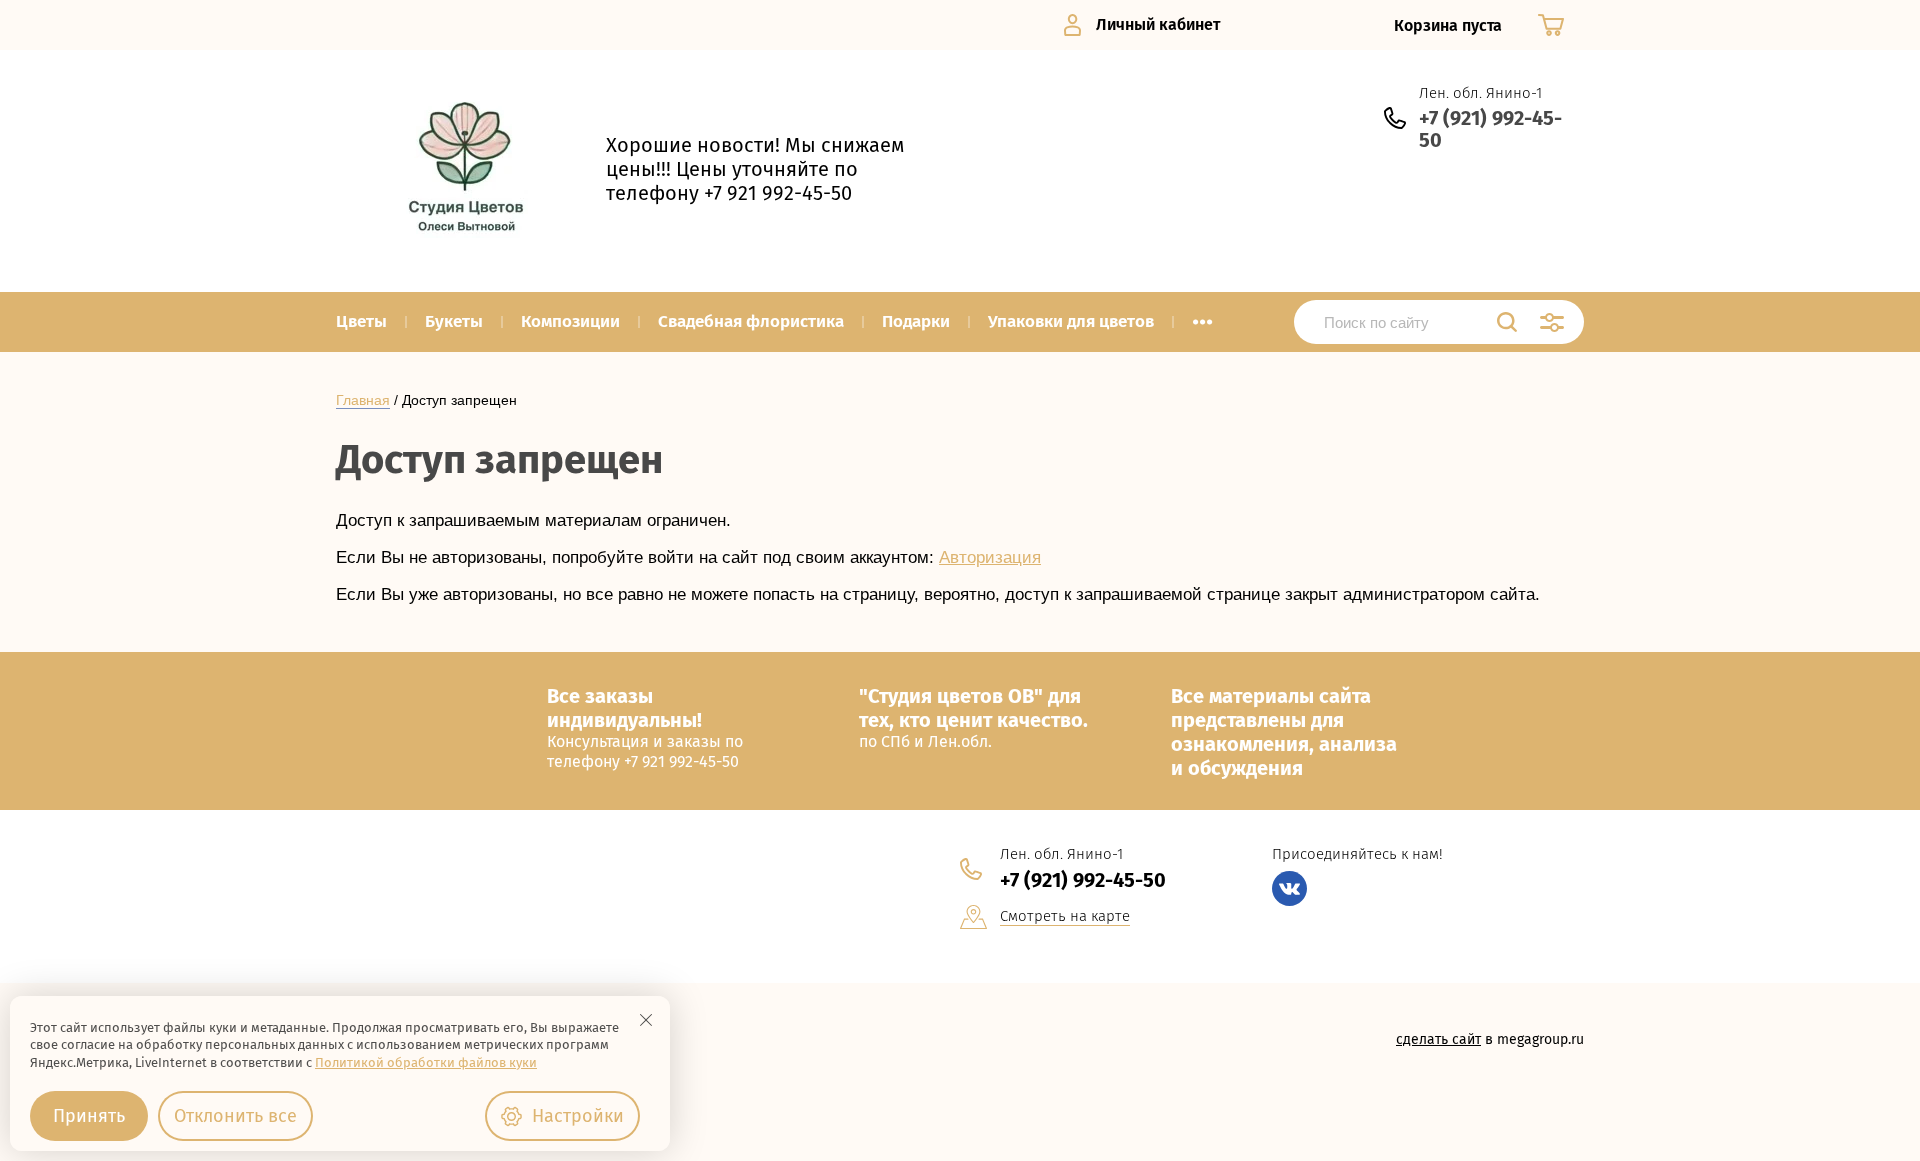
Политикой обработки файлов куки (426, 1062)
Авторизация (990, 557)
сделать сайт (1438, 1039)
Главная (363, 400)
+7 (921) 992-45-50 (1490, 129)
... (1202, 316)
